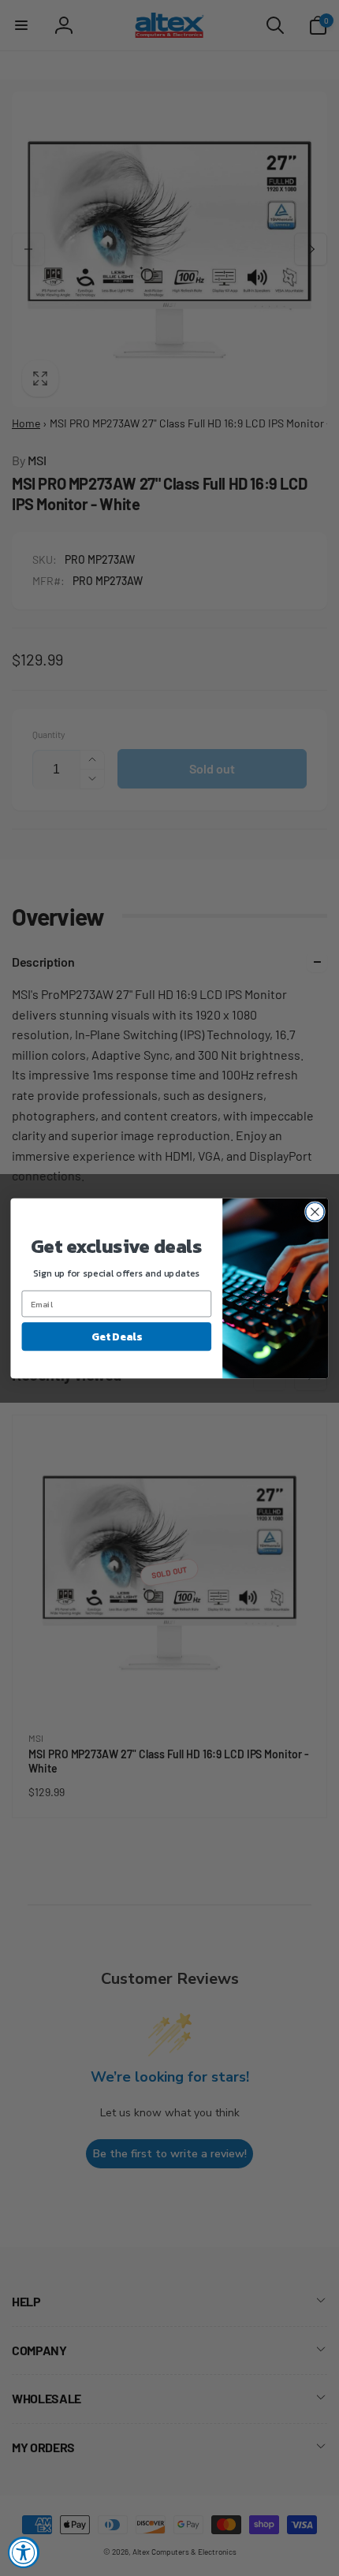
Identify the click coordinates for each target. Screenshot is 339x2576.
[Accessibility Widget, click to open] (24, 2552)
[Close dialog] (315, 1212)
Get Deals (116, 1336)
